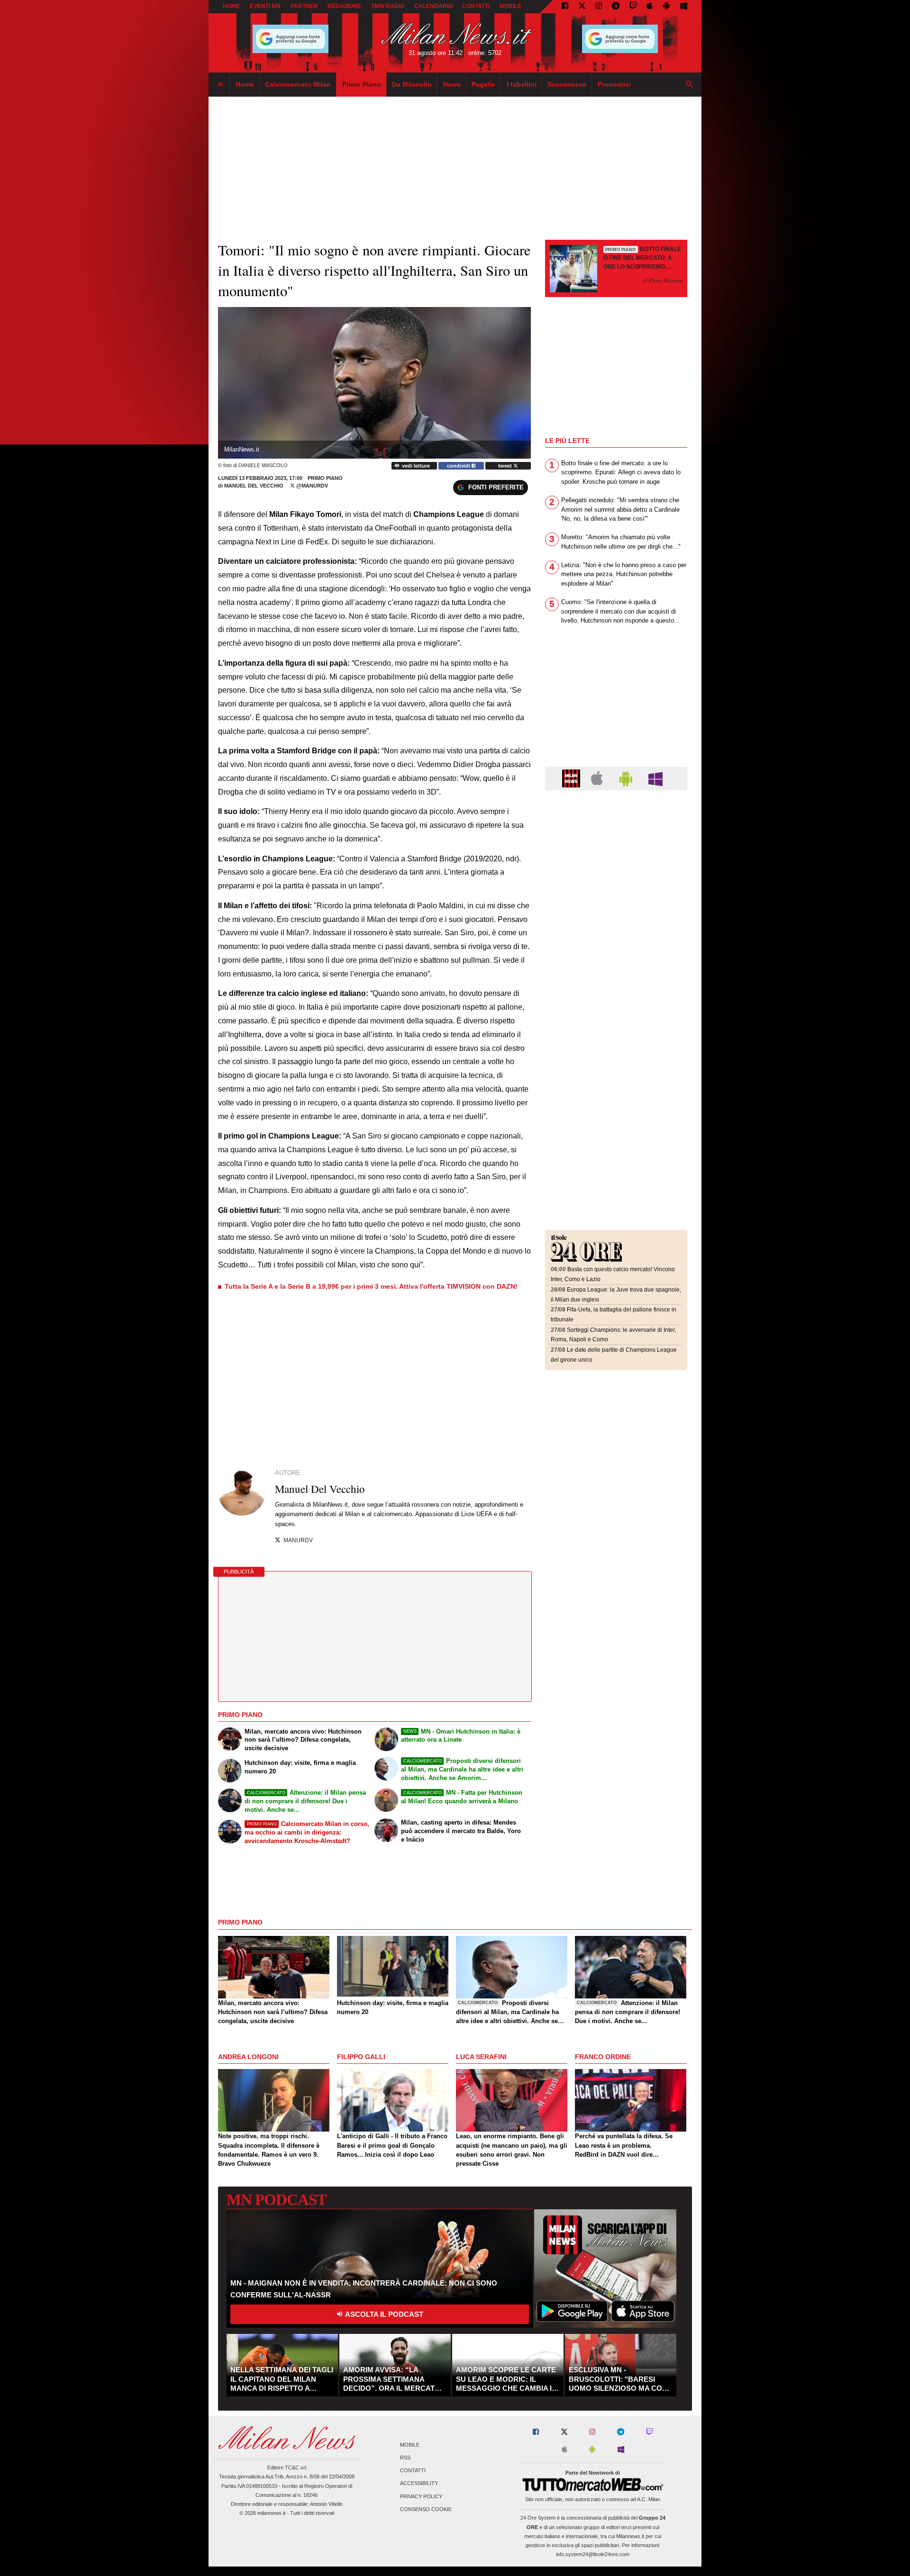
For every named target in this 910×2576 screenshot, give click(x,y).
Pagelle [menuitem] (483, 84)
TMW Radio (388, 6)
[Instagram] (599, 7)
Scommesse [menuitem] (567, 84)
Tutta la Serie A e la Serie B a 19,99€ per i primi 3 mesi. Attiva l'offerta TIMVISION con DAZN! (371, 1286)
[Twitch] (633, 7)
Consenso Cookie (426, 2509)
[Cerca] (690, 85)
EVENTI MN (265, 6)
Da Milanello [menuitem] (412, 84)
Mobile (410, 2445)
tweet (506, 466)
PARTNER (304, 6)
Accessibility (419, 2484)
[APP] (573, 778)
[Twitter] (582, 7)
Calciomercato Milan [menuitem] (298, 84)
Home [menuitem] (245, 84)
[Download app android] (666, 7)
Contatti (413, 2471)
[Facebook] (565, 7)
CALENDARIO (433, 6)
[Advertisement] (616, 856)
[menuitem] (220, 85)
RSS (405, 2458)
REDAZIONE (344, 6)
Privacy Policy (421, 2496)
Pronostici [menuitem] (614, 84)
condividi (459, 466)
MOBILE (510, 6)
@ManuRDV (311, 486)
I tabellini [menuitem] (522, 84)
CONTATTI (476, 6)
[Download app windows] (684, 7)
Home (231, 6)
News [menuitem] (452, 84)
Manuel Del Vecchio (254, 486)
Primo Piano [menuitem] (362, 84)
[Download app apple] (650, 7)
